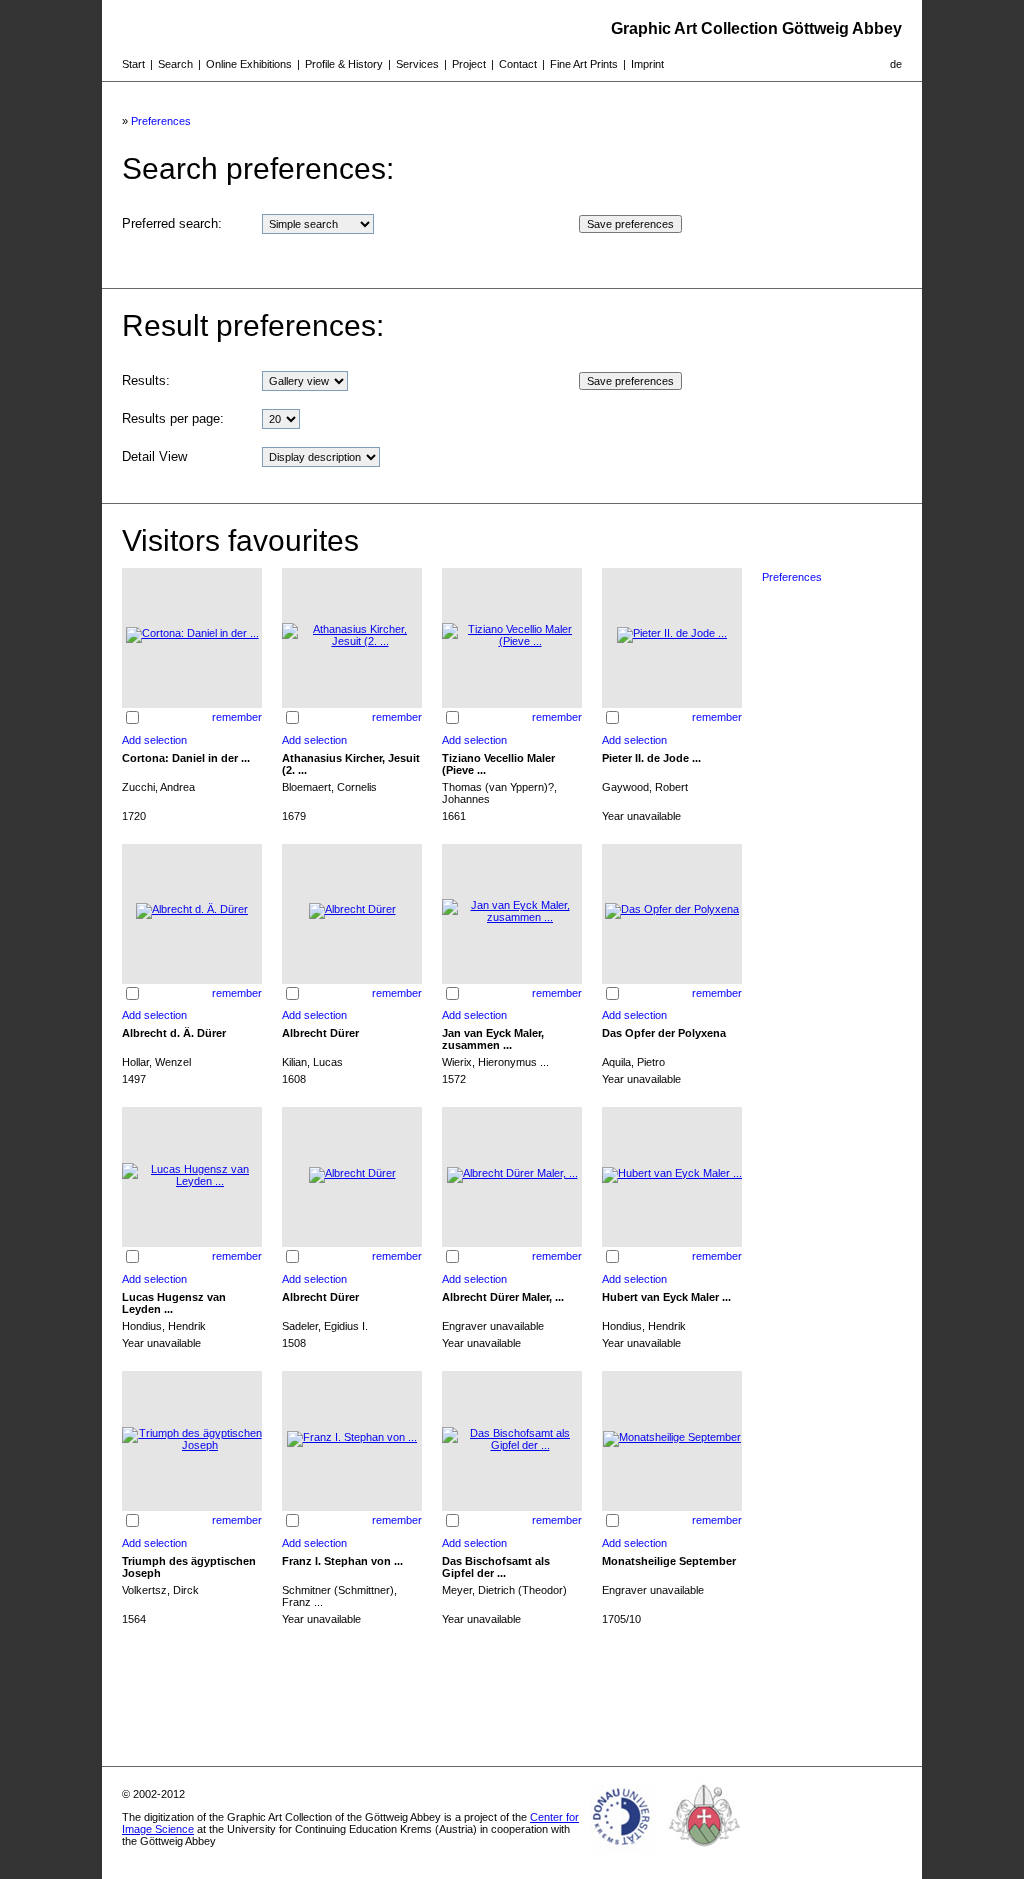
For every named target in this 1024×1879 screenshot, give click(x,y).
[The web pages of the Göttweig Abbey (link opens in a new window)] (705, 1853)
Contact (518, 64)
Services (417, 64)
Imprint (647, 64)
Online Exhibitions (249, 64)
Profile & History (344, 64)
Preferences (161, 121)
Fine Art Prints (584, 64)
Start (133, 64)
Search (175, 64)
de (896, 64)
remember (237, 717)
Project (469, 64)
